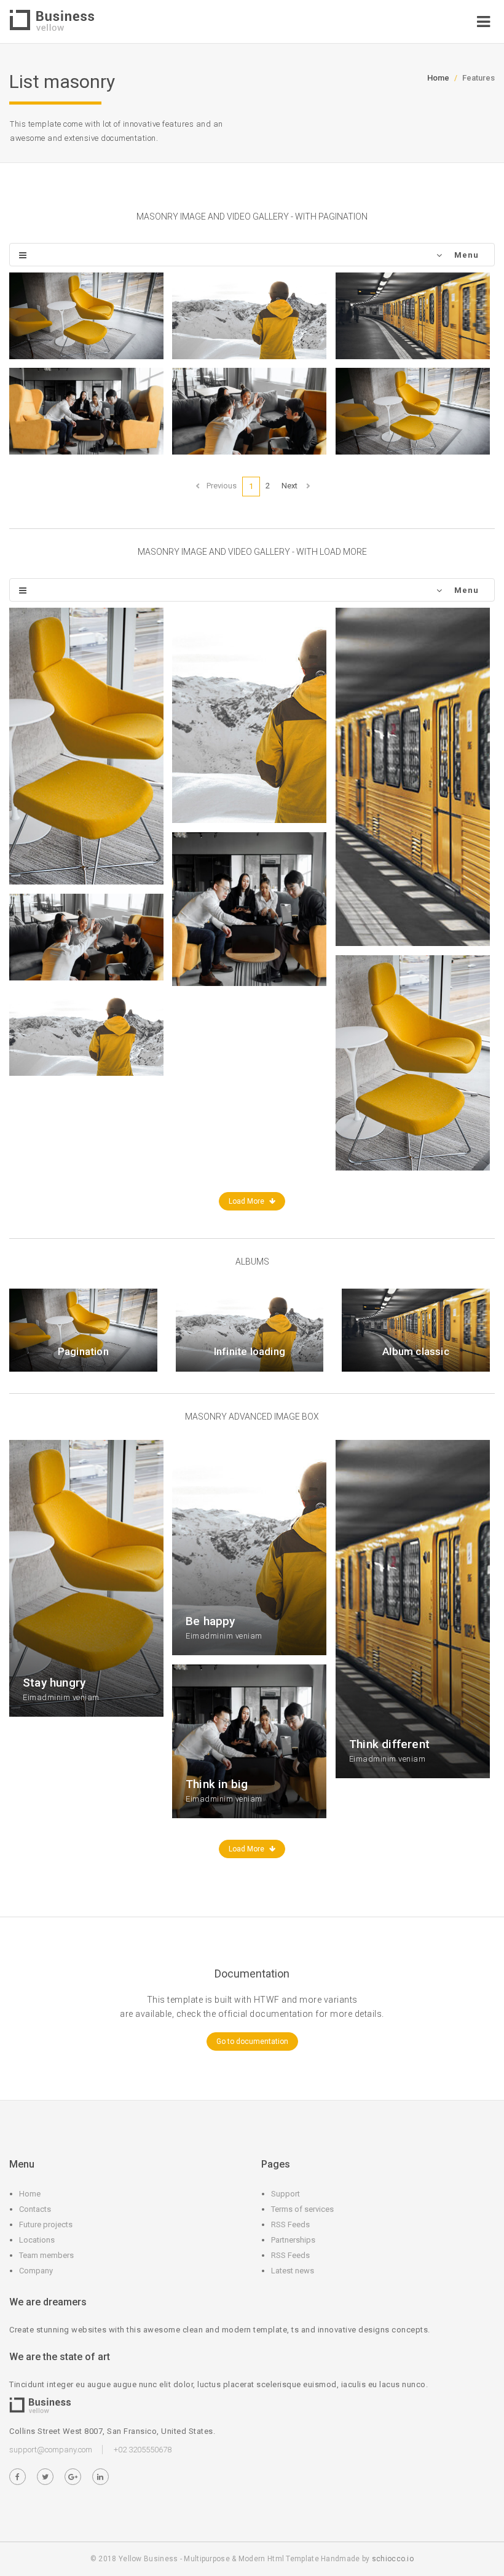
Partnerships (293, 2240)
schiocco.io (393, 2559)
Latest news (293, 2271)
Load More (247, 1201)
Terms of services (302, 2209)
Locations (37, 2240)
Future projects (46, 2224)
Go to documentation (252, 2041)
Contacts (35, 2209)
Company (36, 2271)
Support (285, 2194)
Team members (46, 2255)
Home (438, 78)
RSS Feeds (290, 2224)
